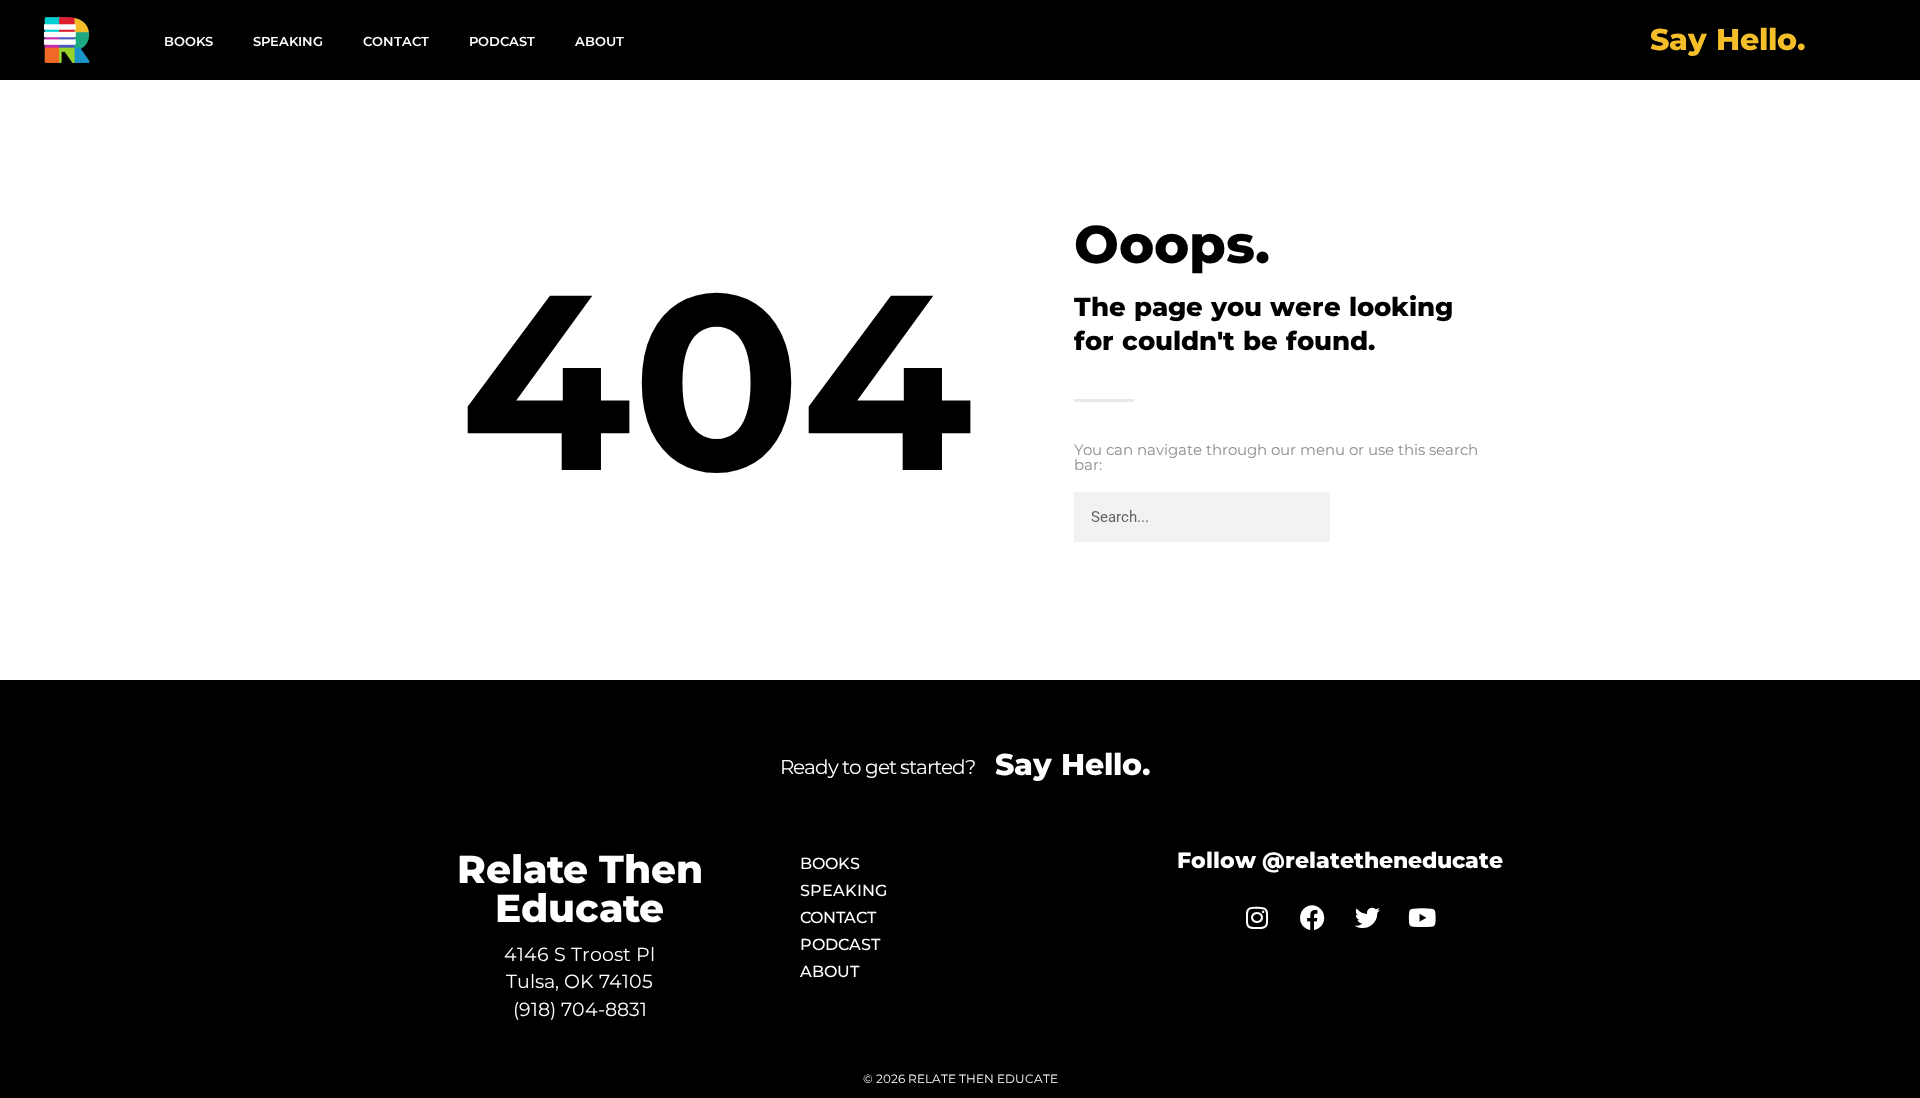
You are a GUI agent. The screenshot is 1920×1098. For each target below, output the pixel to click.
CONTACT (396, 41)
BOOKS (188, 41)
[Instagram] (1257, 917)
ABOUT (599, 41)
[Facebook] (1312, 917)
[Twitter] (1367, 917)
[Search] (1355, 517)
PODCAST (502, 41)
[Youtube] (1422, 917)
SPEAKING (288, 41)
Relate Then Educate (580, 888)
